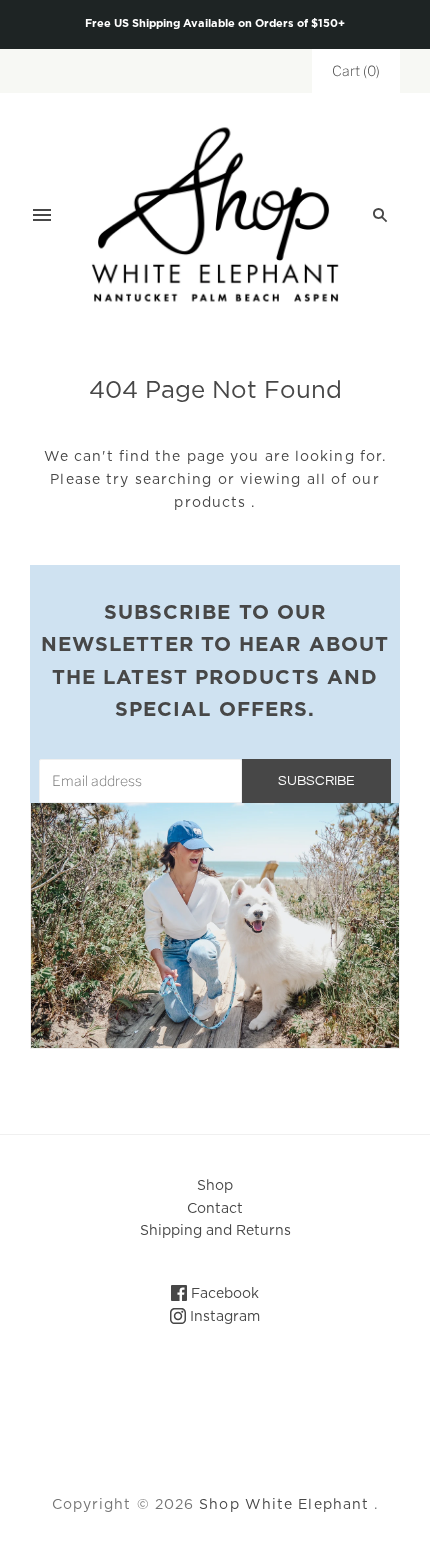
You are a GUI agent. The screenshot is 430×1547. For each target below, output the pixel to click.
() (356, 70)
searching (174, 480)
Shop (215, 1186)
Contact (215, 1209)
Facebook (223, 1294)
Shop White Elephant (284, 1505)
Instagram (223, 1317)
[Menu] (42, 215)
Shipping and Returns (215, 1231)
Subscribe (316, 781)
